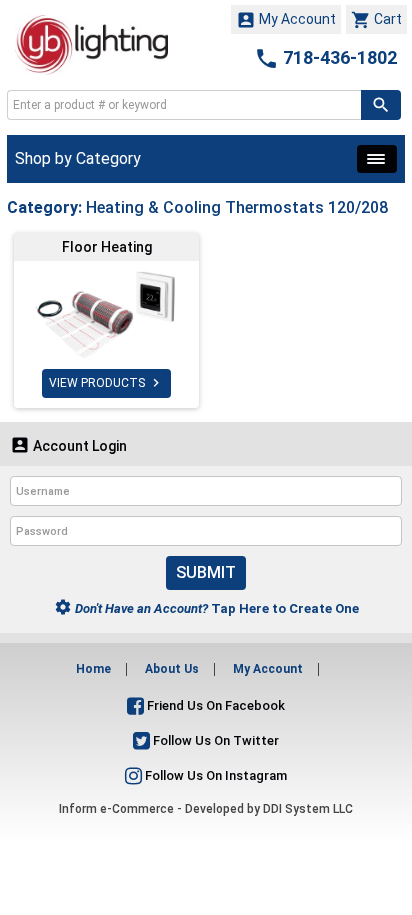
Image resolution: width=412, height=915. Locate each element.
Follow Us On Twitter (214, 740)
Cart (376, 20)
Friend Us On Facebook (214, 705)
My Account (286, 20)
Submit (206, 572)
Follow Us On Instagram (214, 775)
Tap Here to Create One (206, 608)
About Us (172, 669)
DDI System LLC (308, 809)
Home (93, 669)
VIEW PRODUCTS (106, 383)
